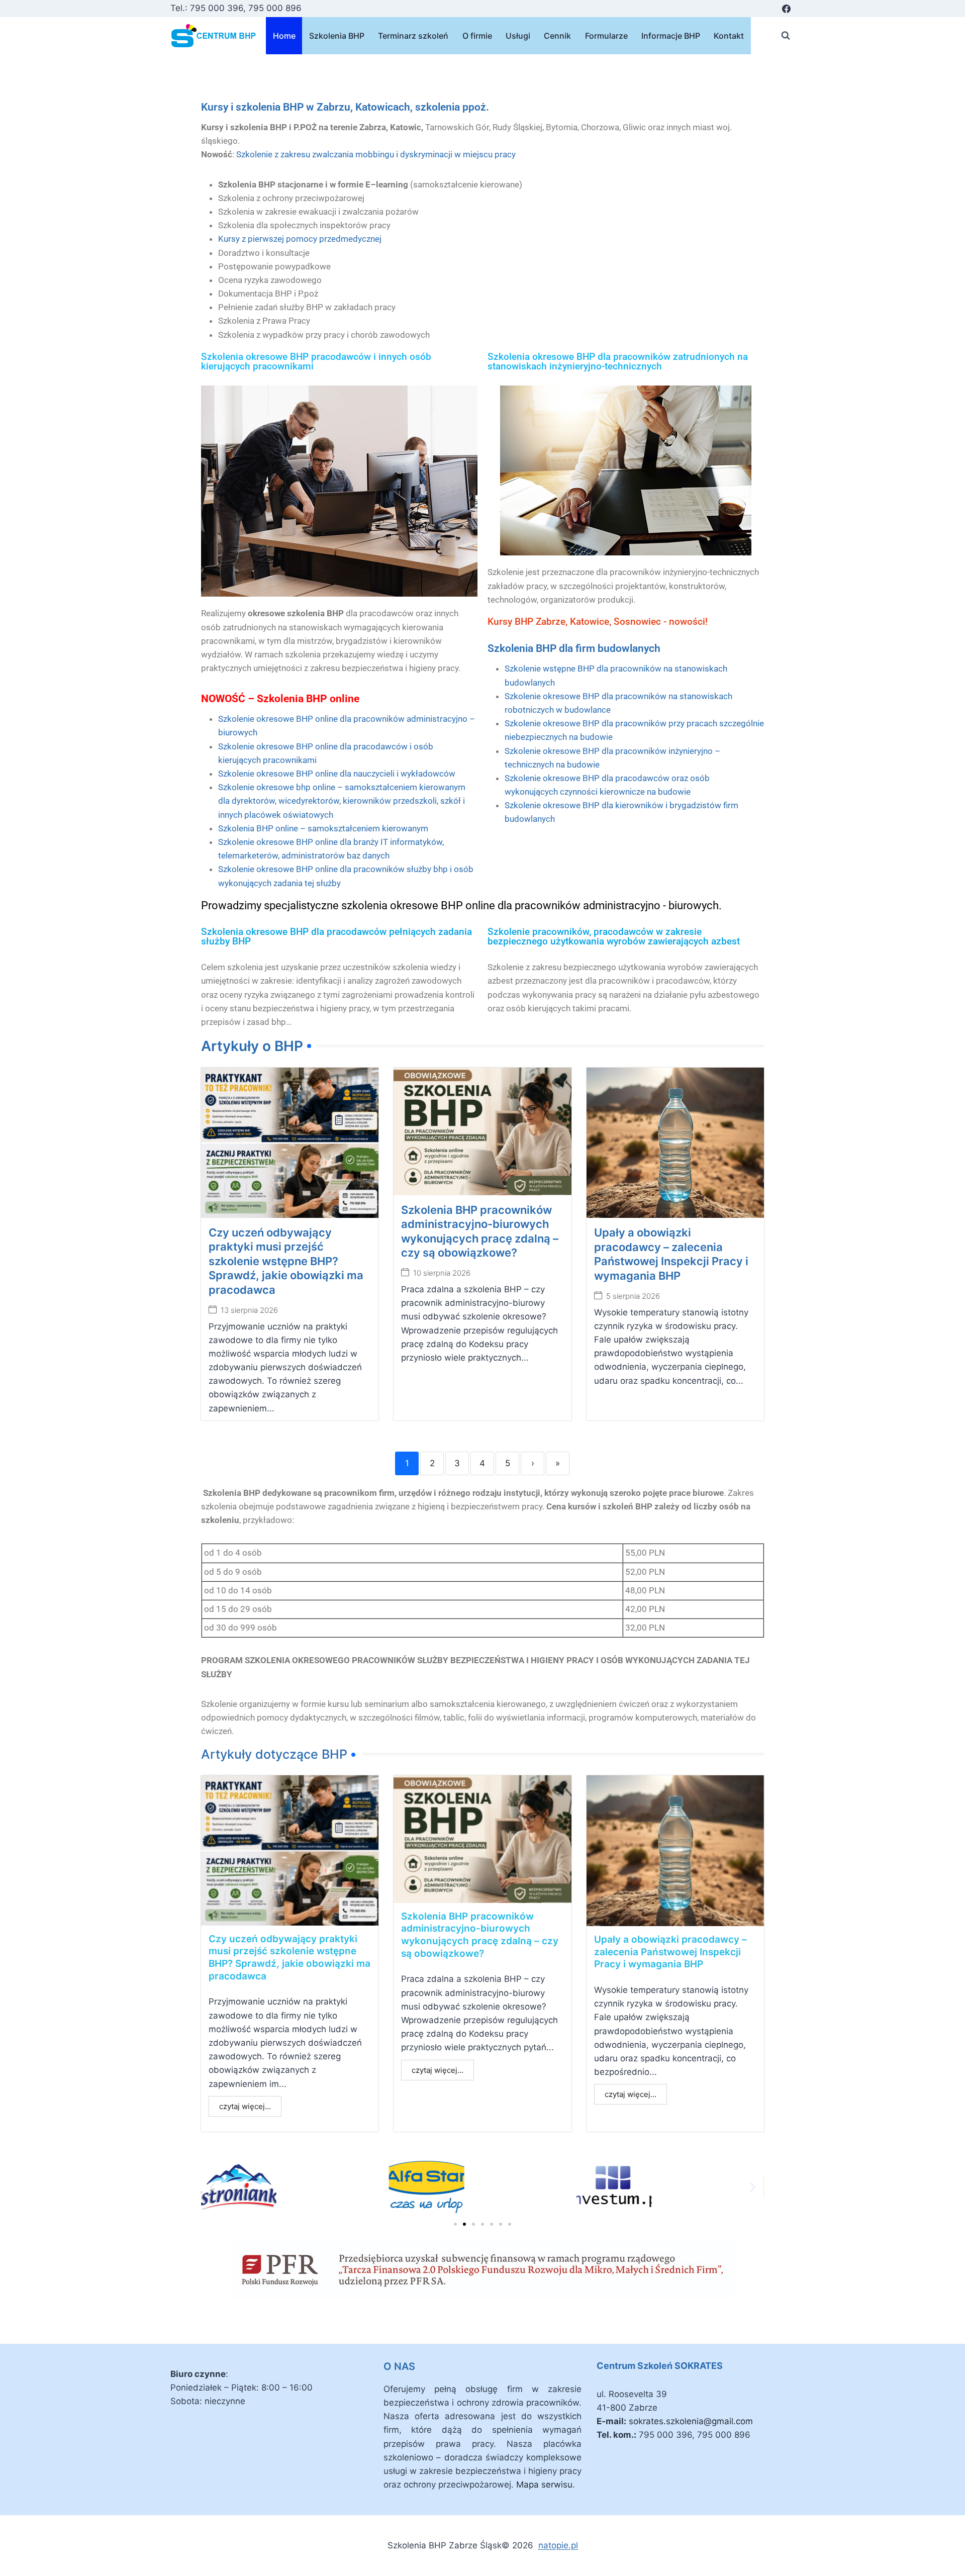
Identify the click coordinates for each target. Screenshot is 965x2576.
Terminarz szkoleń (413, 36)
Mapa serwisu (544, 2485)
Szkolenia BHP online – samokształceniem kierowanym (323, 828)
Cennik (557, 36)
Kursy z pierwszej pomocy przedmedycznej (300, 239)
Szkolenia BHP (337, 36)
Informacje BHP (671, 36)
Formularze (606, 36)
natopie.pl (558, 2545)
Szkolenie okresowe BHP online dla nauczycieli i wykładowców (337, 774)
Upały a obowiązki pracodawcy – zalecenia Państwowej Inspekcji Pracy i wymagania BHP (670, 1952)
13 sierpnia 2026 (249, 1310)
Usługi (518, 36)
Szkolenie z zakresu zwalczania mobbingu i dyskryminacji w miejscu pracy (376, 154)
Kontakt (729, 36)
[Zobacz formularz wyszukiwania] (786, 36)
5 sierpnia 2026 (633, 1296)
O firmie (477, 36)
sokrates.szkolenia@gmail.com (691, 2421)
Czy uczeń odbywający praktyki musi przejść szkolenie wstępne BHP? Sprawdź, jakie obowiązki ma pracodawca (286, 1261)
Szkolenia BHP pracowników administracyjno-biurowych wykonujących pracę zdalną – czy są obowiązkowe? (480, 1935)
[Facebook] (786, 9)
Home (284, 36)
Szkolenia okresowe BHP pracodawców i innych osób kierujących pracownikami (316, 361)
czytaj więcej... (245, 2106)
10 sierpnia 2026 (442, 1273)
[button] (212, 2187)
